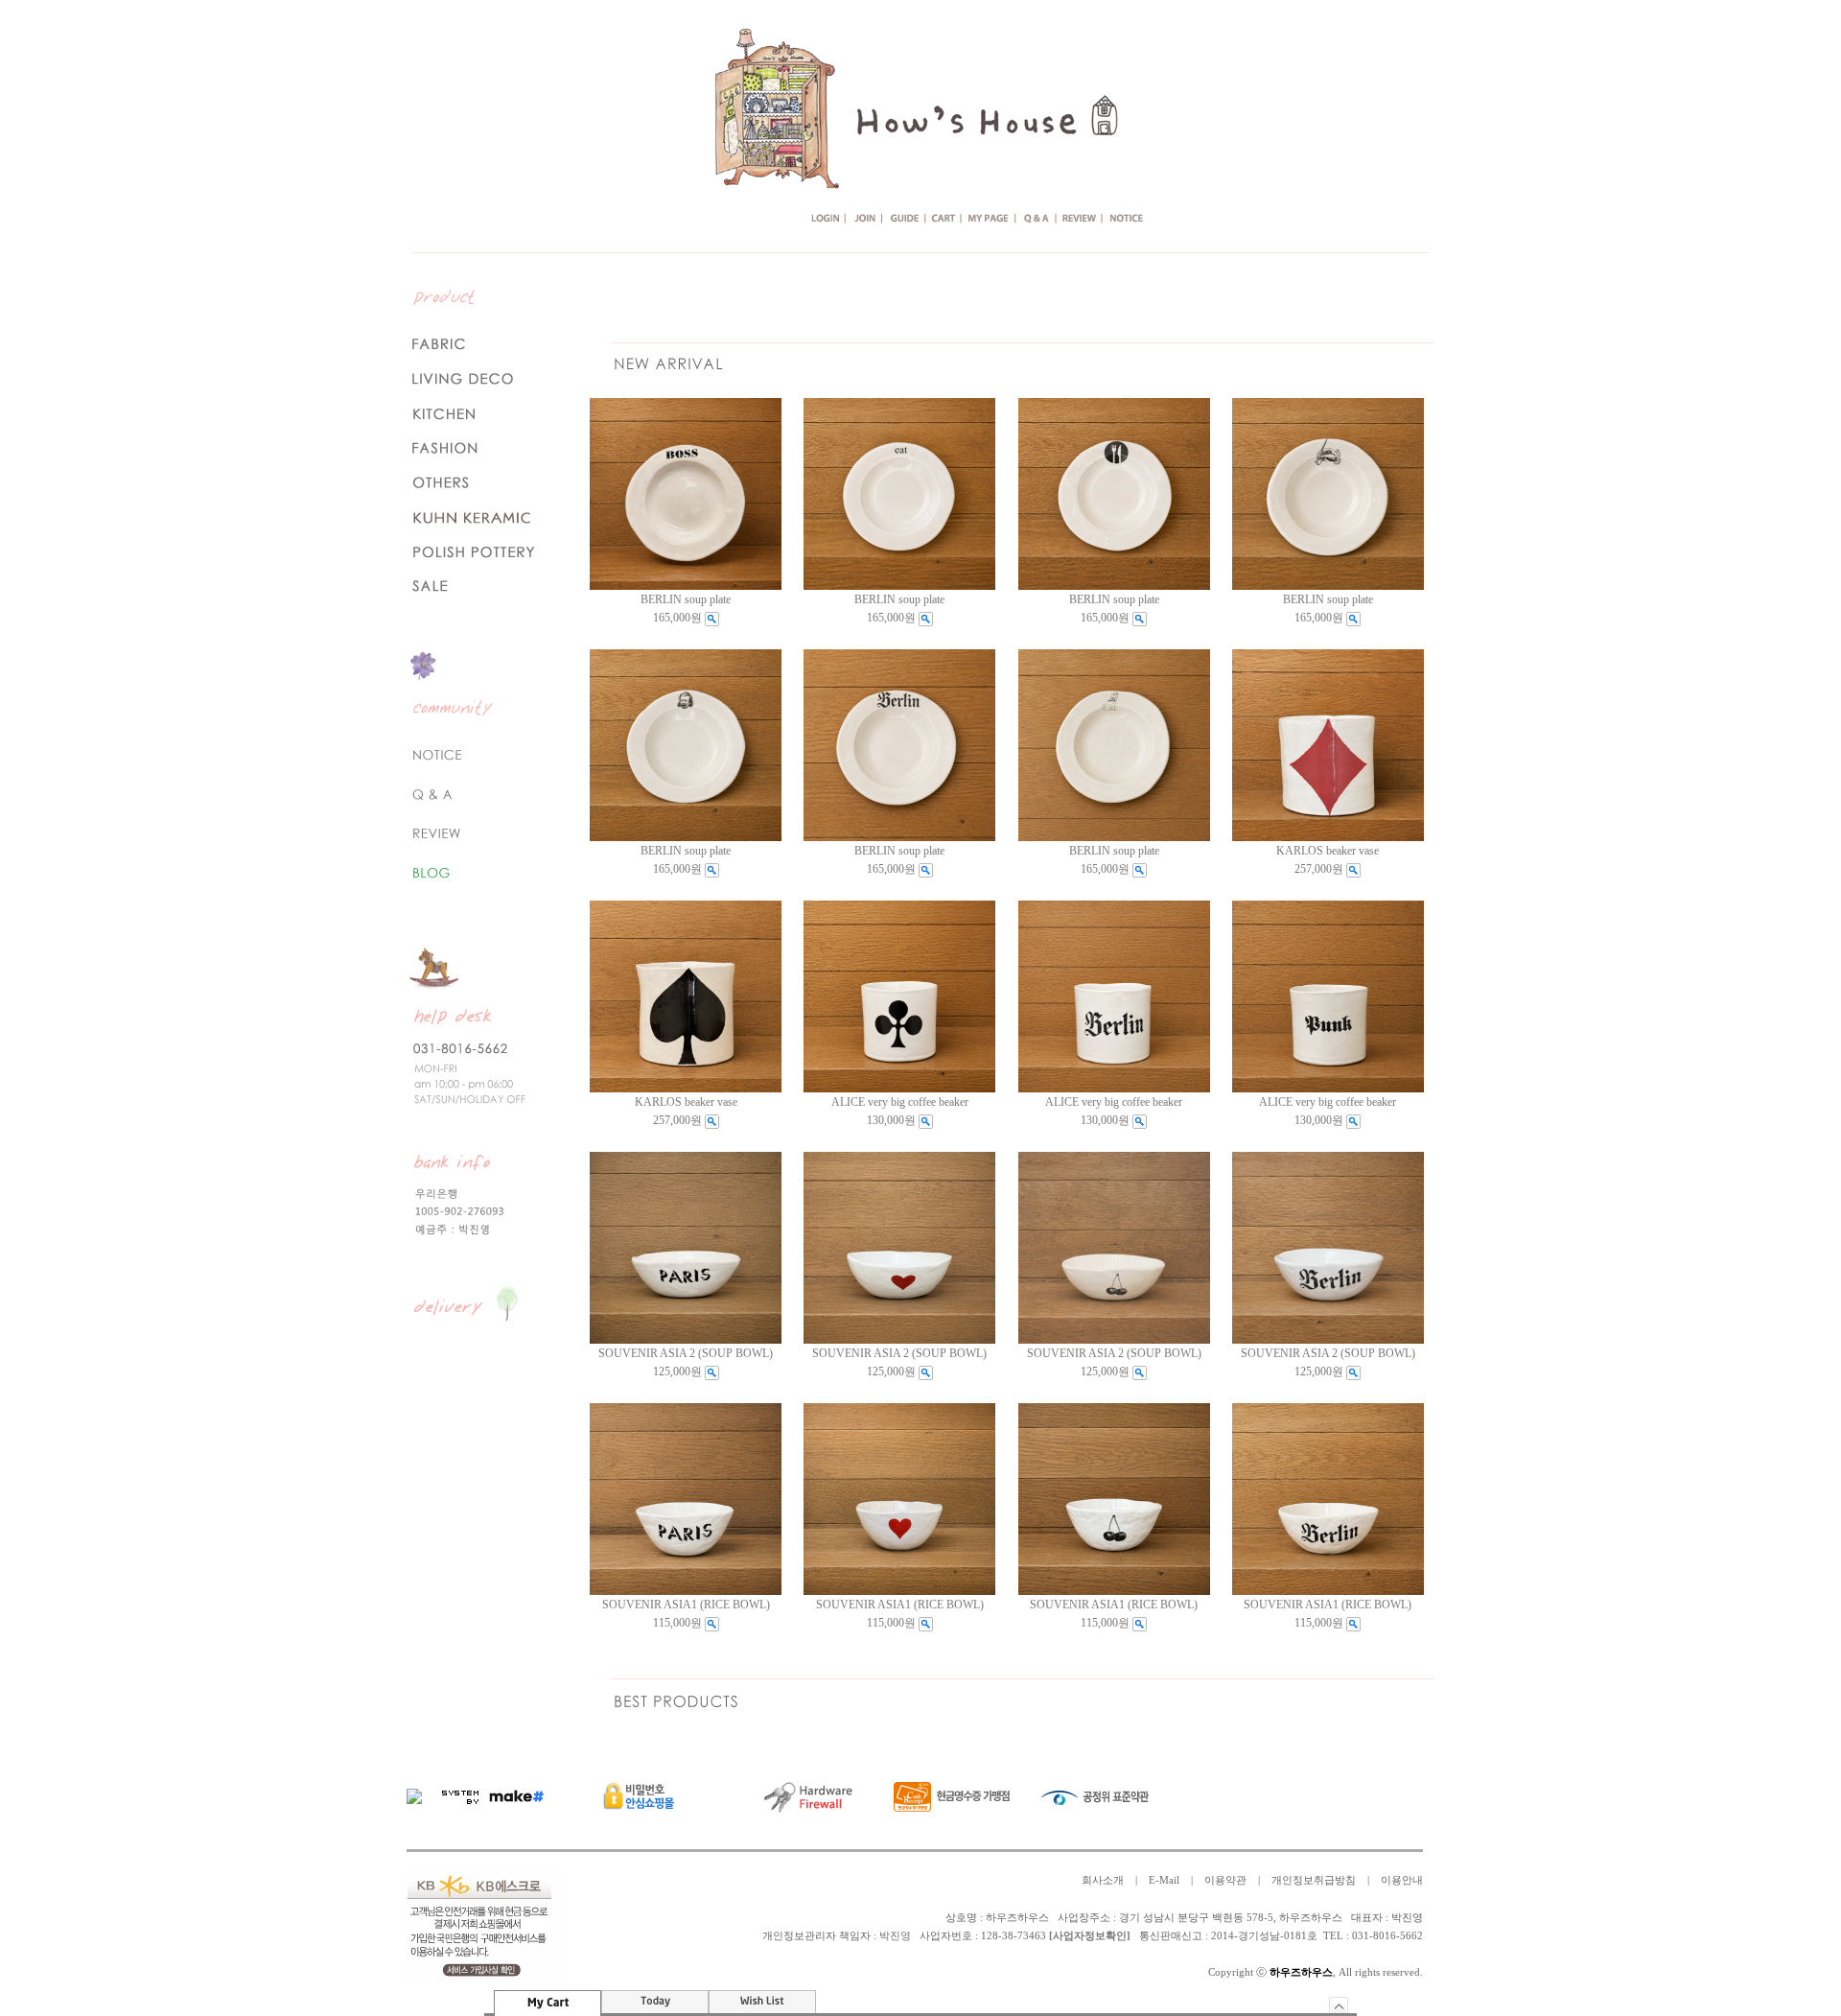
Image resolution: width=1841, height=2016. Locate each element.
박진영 (895, 1936)
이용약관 (1225, 1880)
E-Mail (1164, 1880)
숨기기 (1339, 2005)
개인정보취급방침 (1314, 1880)
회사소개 (1103, 1880)
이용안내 (1402, 1880)
